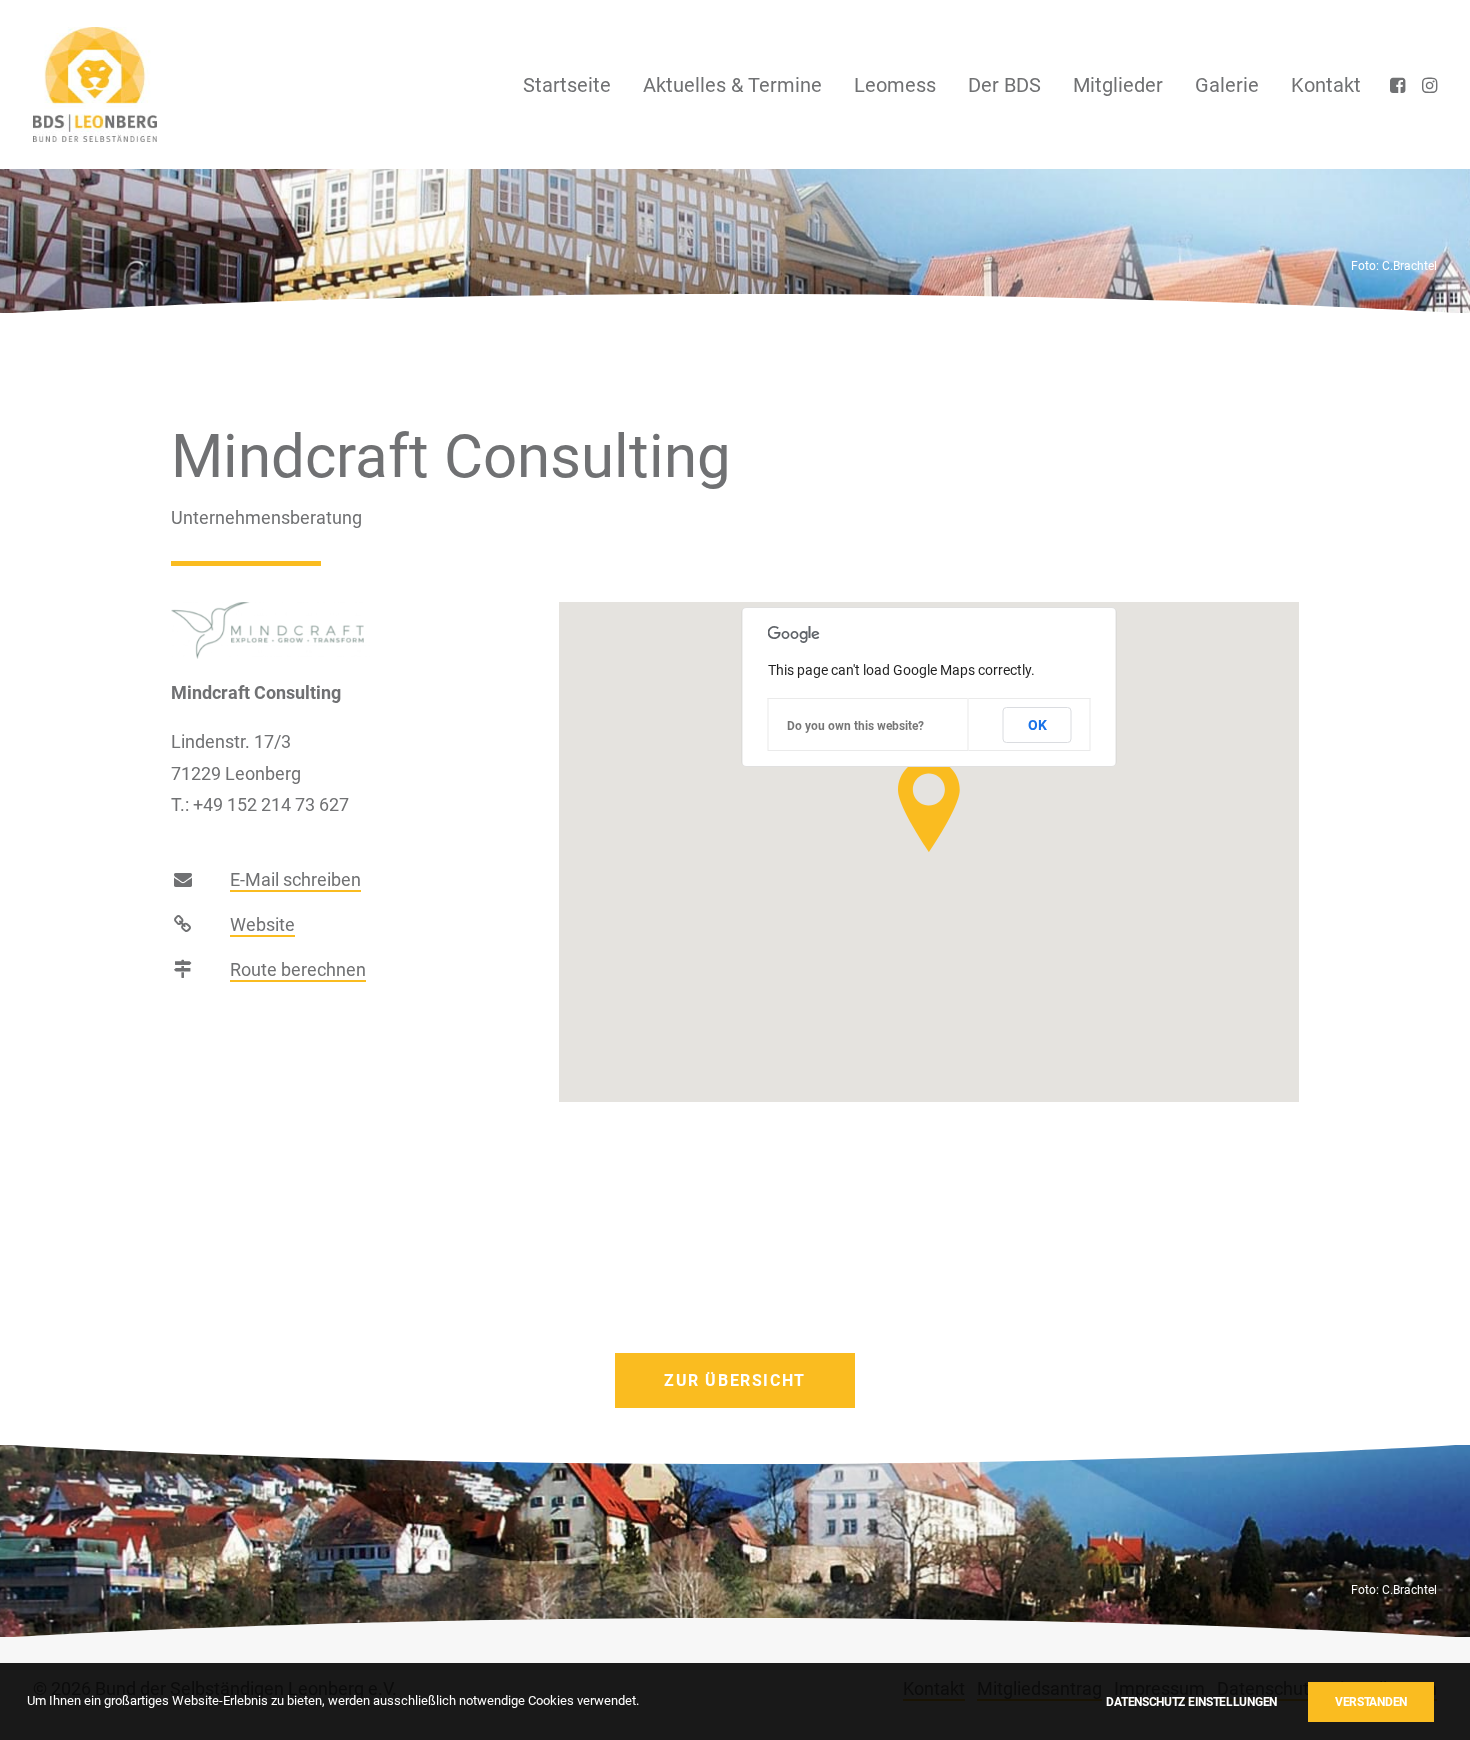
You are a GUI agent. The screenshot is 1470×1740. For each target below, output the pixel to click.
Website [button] (262, 924)
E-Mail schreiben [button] (295, 879)
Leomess (895, 85)
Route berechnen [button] (298, 969)
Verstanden (1371, 1702)
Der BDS (1004, 85)
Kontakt (1326, 85)
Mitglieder (1118, 85)
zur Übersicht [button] (735, 1380)
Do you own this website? (855, 726)
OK (1037, 725)
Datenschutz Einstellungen (1191, 1702)
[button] (1399, 84)
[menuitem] (567, 84)
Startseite (567, 85)
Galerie (1227, 85)
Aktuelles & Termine (732, 85)
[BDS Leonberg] (95, 84)
